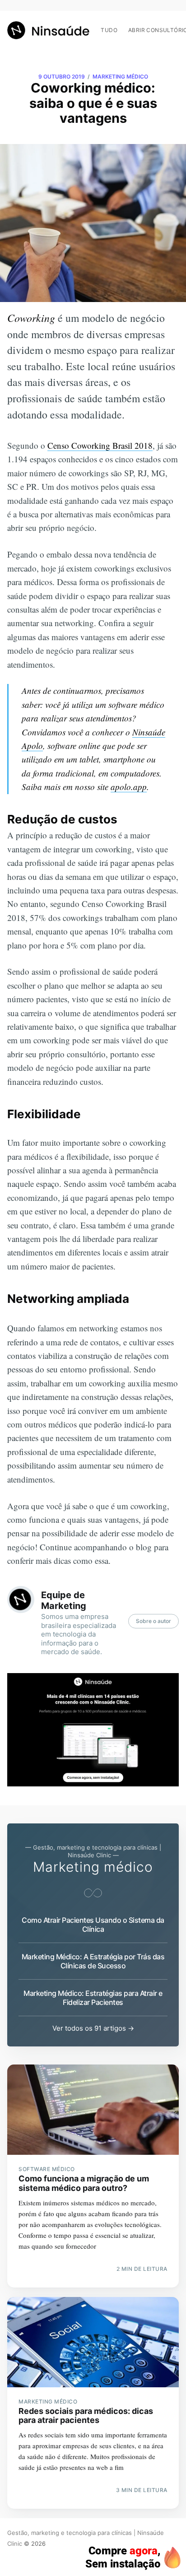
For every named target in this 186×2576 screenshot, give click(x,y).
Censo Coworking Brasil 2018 (100, 445)
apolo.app (129, 787)
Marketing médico (120, 77)
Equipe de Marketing (64, 1600)
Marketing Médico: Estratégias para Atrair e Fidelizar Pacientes (93, 1998)
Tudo (109, 30)
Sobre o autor (153, 1621)
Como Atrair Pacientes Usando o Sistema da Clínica (93, 1925)
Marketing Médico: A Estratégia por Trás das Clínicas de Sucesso (93, 1961)
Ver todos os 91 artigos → (93, 2028)
